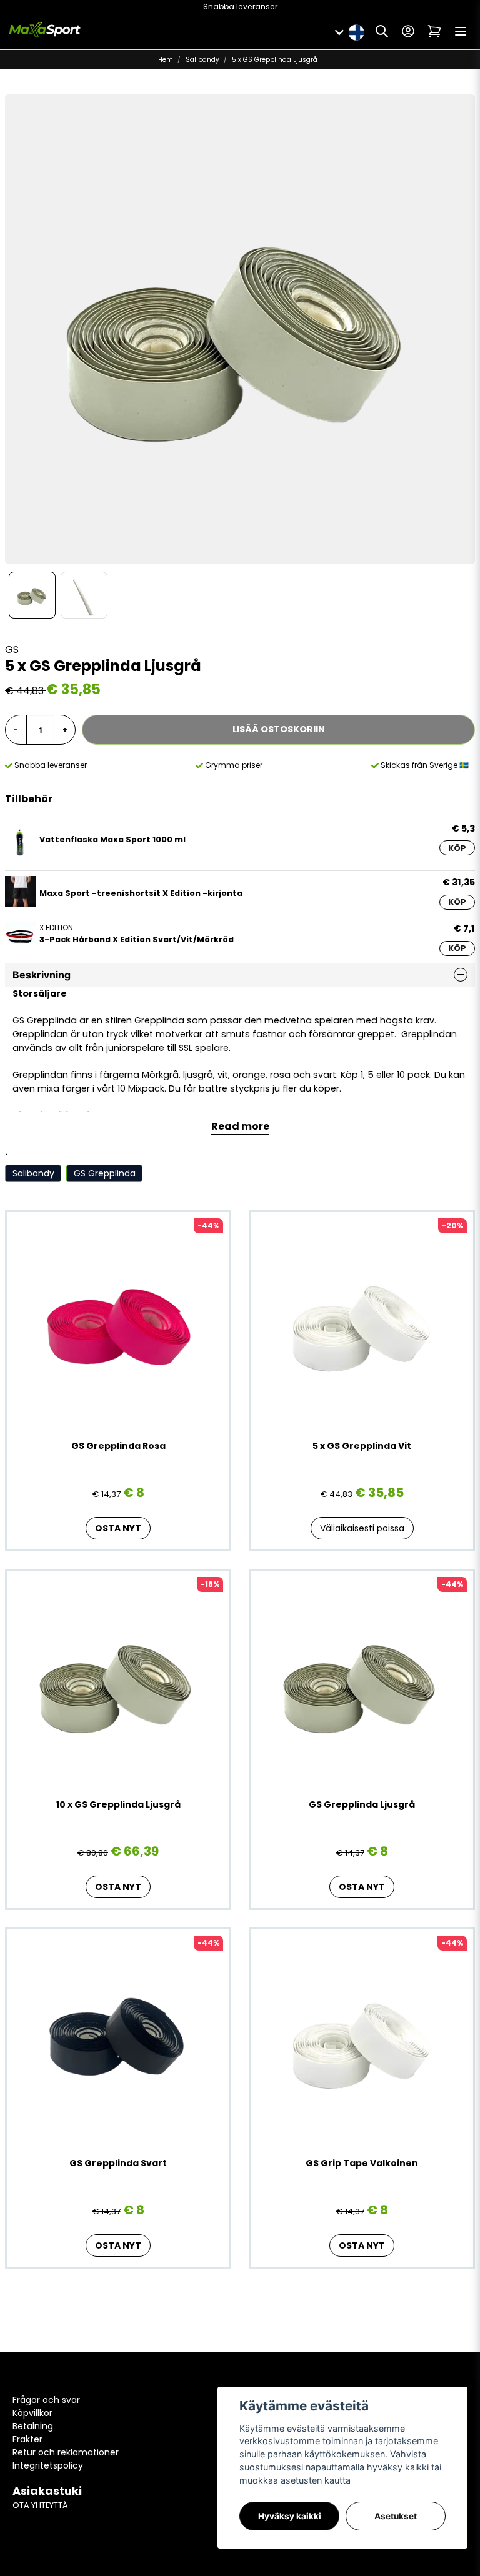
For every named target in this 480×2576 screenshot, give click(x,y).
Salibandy (202, 60)
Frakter (27, 2439)
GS (12, 649)
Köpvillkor (32, 2413)
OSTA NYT (118, 1528)
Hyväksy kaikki (290, 2516)
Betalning (33, 2426)
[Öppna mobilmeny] (461, 31)
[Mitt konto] (408, 31)
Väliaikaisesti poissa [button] (362, 1528)
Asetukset (396, 2516)
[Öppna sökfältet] (382, 31)
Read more (240, 1126)
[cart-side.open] (434, 31)
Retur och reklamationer (66, 2452)
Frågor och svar (46, 2400)
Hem (166, 60)
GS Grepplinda (105, 1173)
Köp (457, 848)
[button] (356, 31)
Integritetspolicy (48, 2465)
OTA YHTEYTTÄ (40, 2505)
